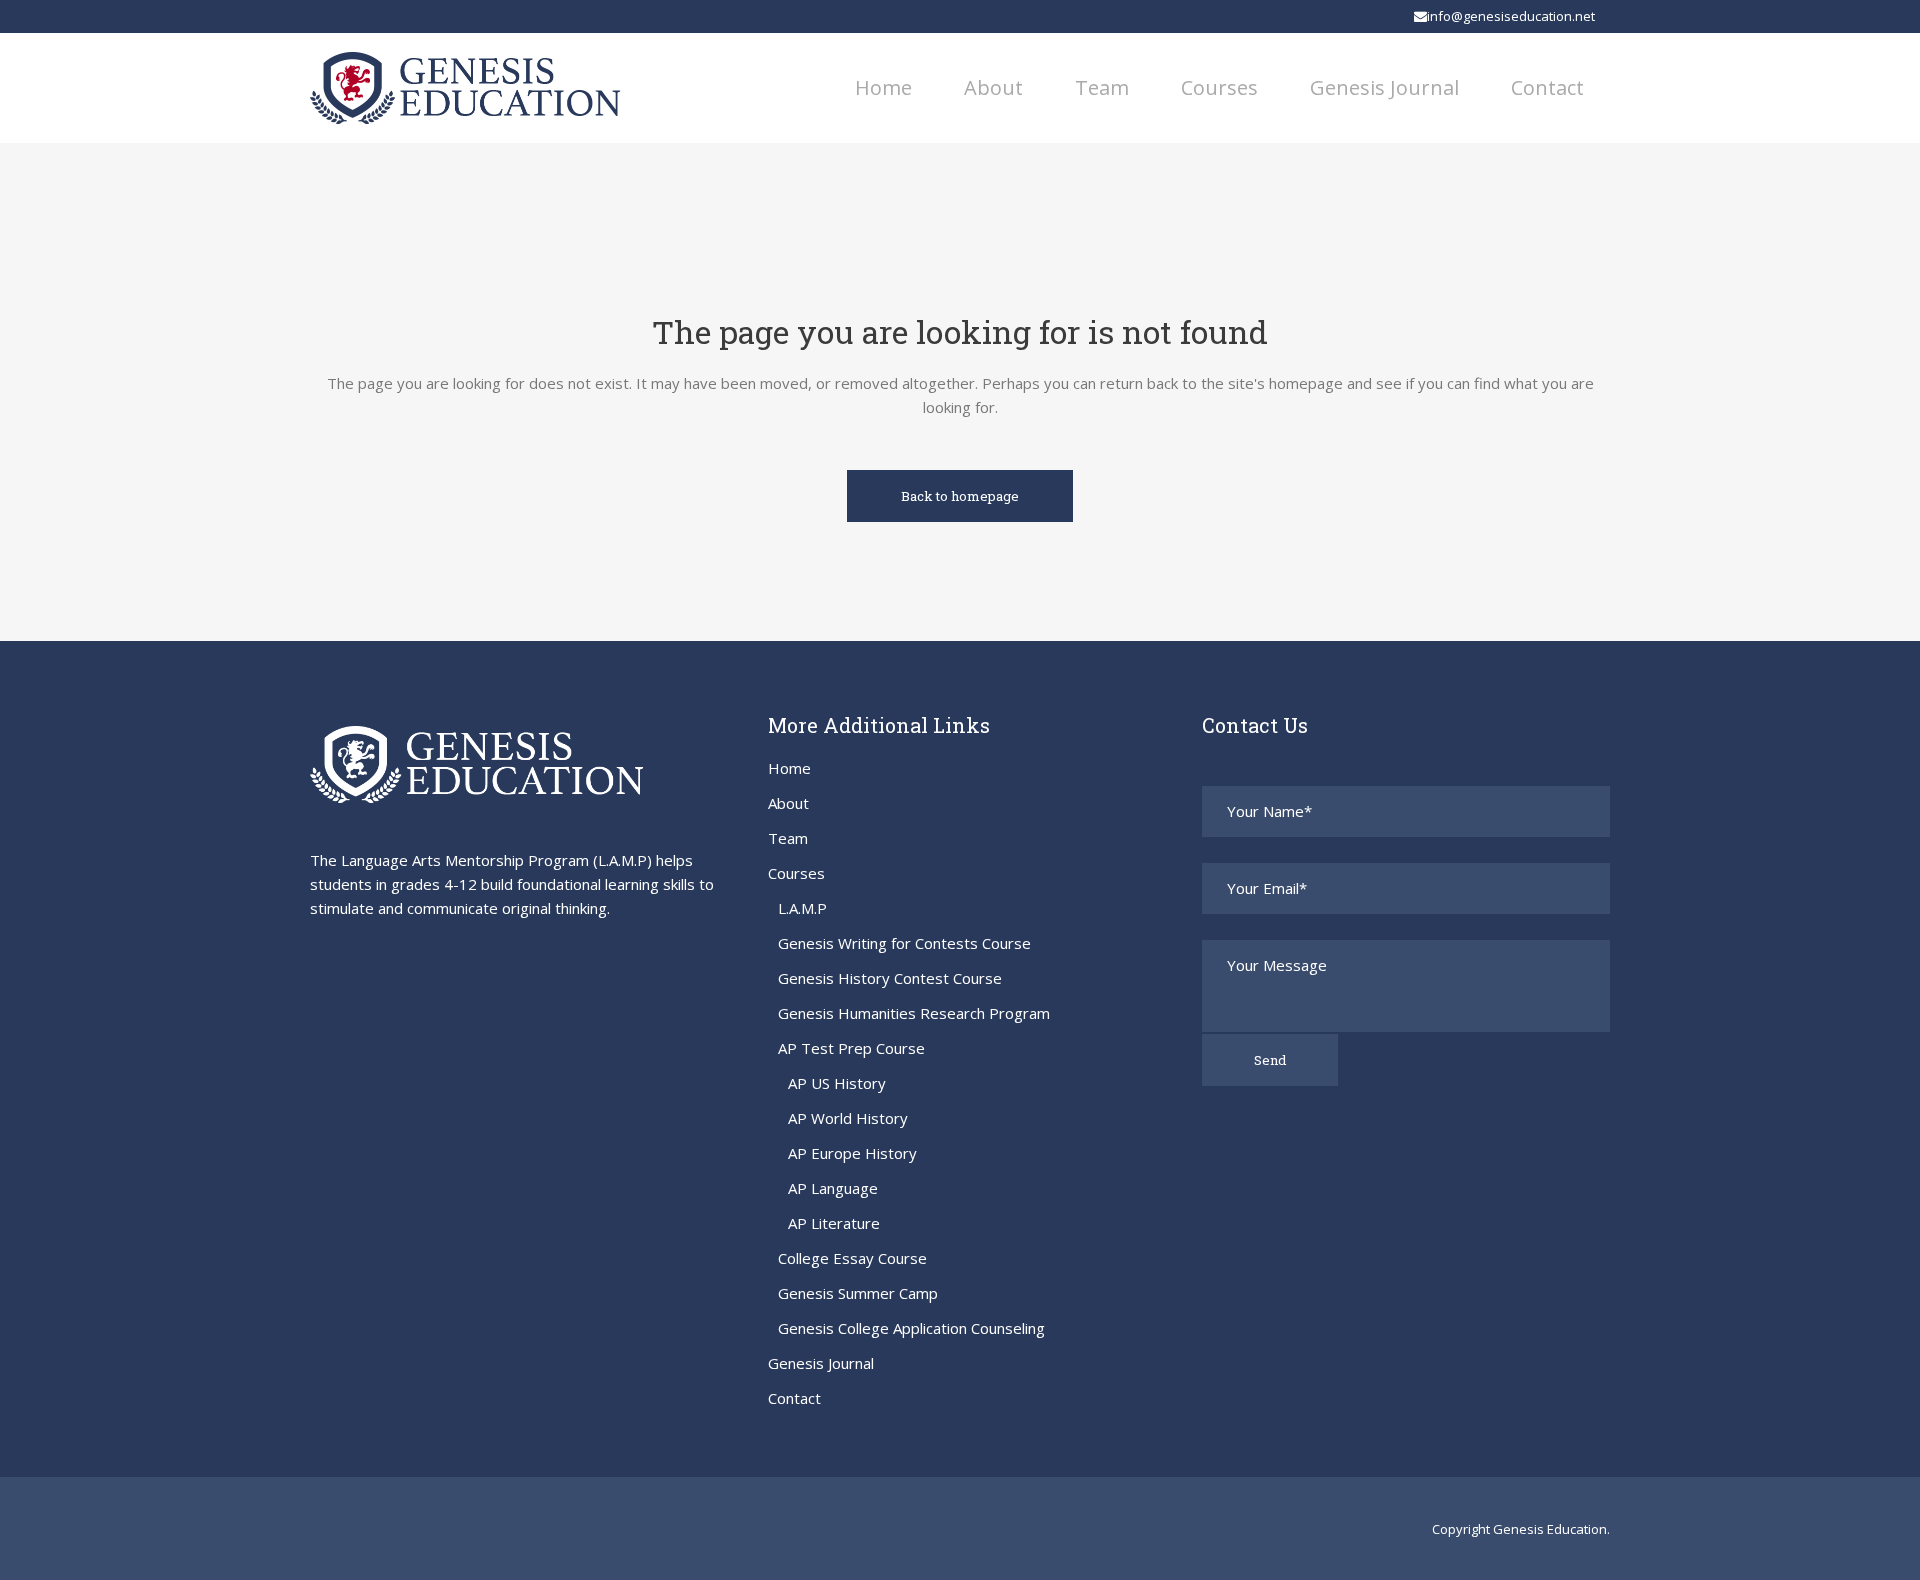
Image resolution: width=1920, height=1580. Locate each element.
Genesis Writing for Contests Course (904, 943)
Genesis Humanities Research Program (914, 1013)
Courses (796, 873)
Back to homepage (960, 496)
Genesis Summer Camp (858, 1293)
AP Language (833, 1188)
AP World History (848, 1118)
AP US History (837, 1083)
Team (788, 838)
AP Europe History (852, 1153)
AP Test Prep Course (851, 1048)
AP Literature (834, 1223)
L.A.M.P (802, 908)
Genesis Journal (821, 1363)
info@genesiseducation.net (1511, 16)
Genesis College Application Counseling (911, 1328)
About (788, 803)
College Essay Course (852, 1258)
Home (789, 768)
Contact (794, 1398)
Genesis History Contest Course (890, 978)
